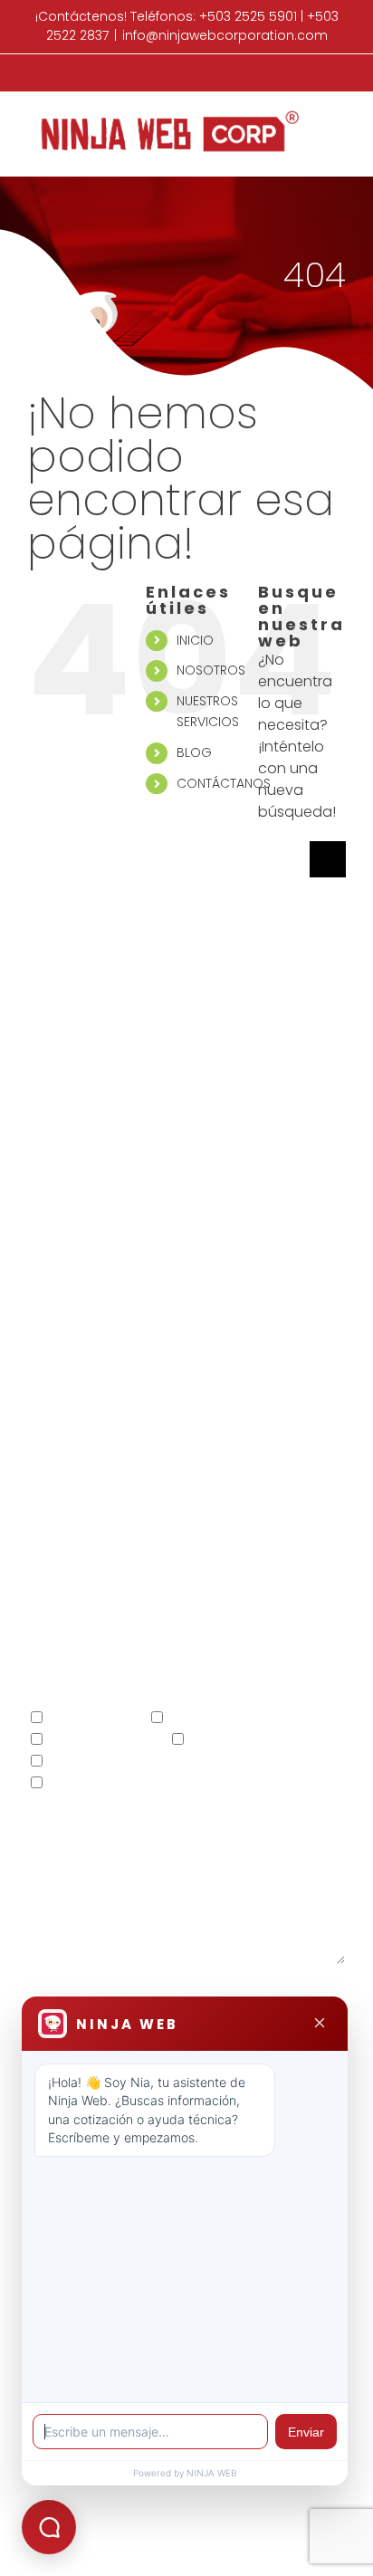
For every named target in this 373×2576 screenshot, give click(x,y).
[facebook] (134, 1438)
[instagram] (204, 1438)
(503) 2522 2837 (252, 1347)
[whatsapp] (239, 1438)
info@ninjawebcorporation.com (225, 35)
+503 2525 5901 (248, 16)
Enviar (306, 2432)
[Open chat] (49, 2527)
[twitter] (169, 1438)
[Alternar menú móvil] (339, 120)
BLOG (194, 752)
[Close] (320, 2024)
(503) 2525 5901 (120, 1347)
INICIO (195, 640)
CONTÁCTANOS (224, 783)
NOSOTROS (211, 670)
